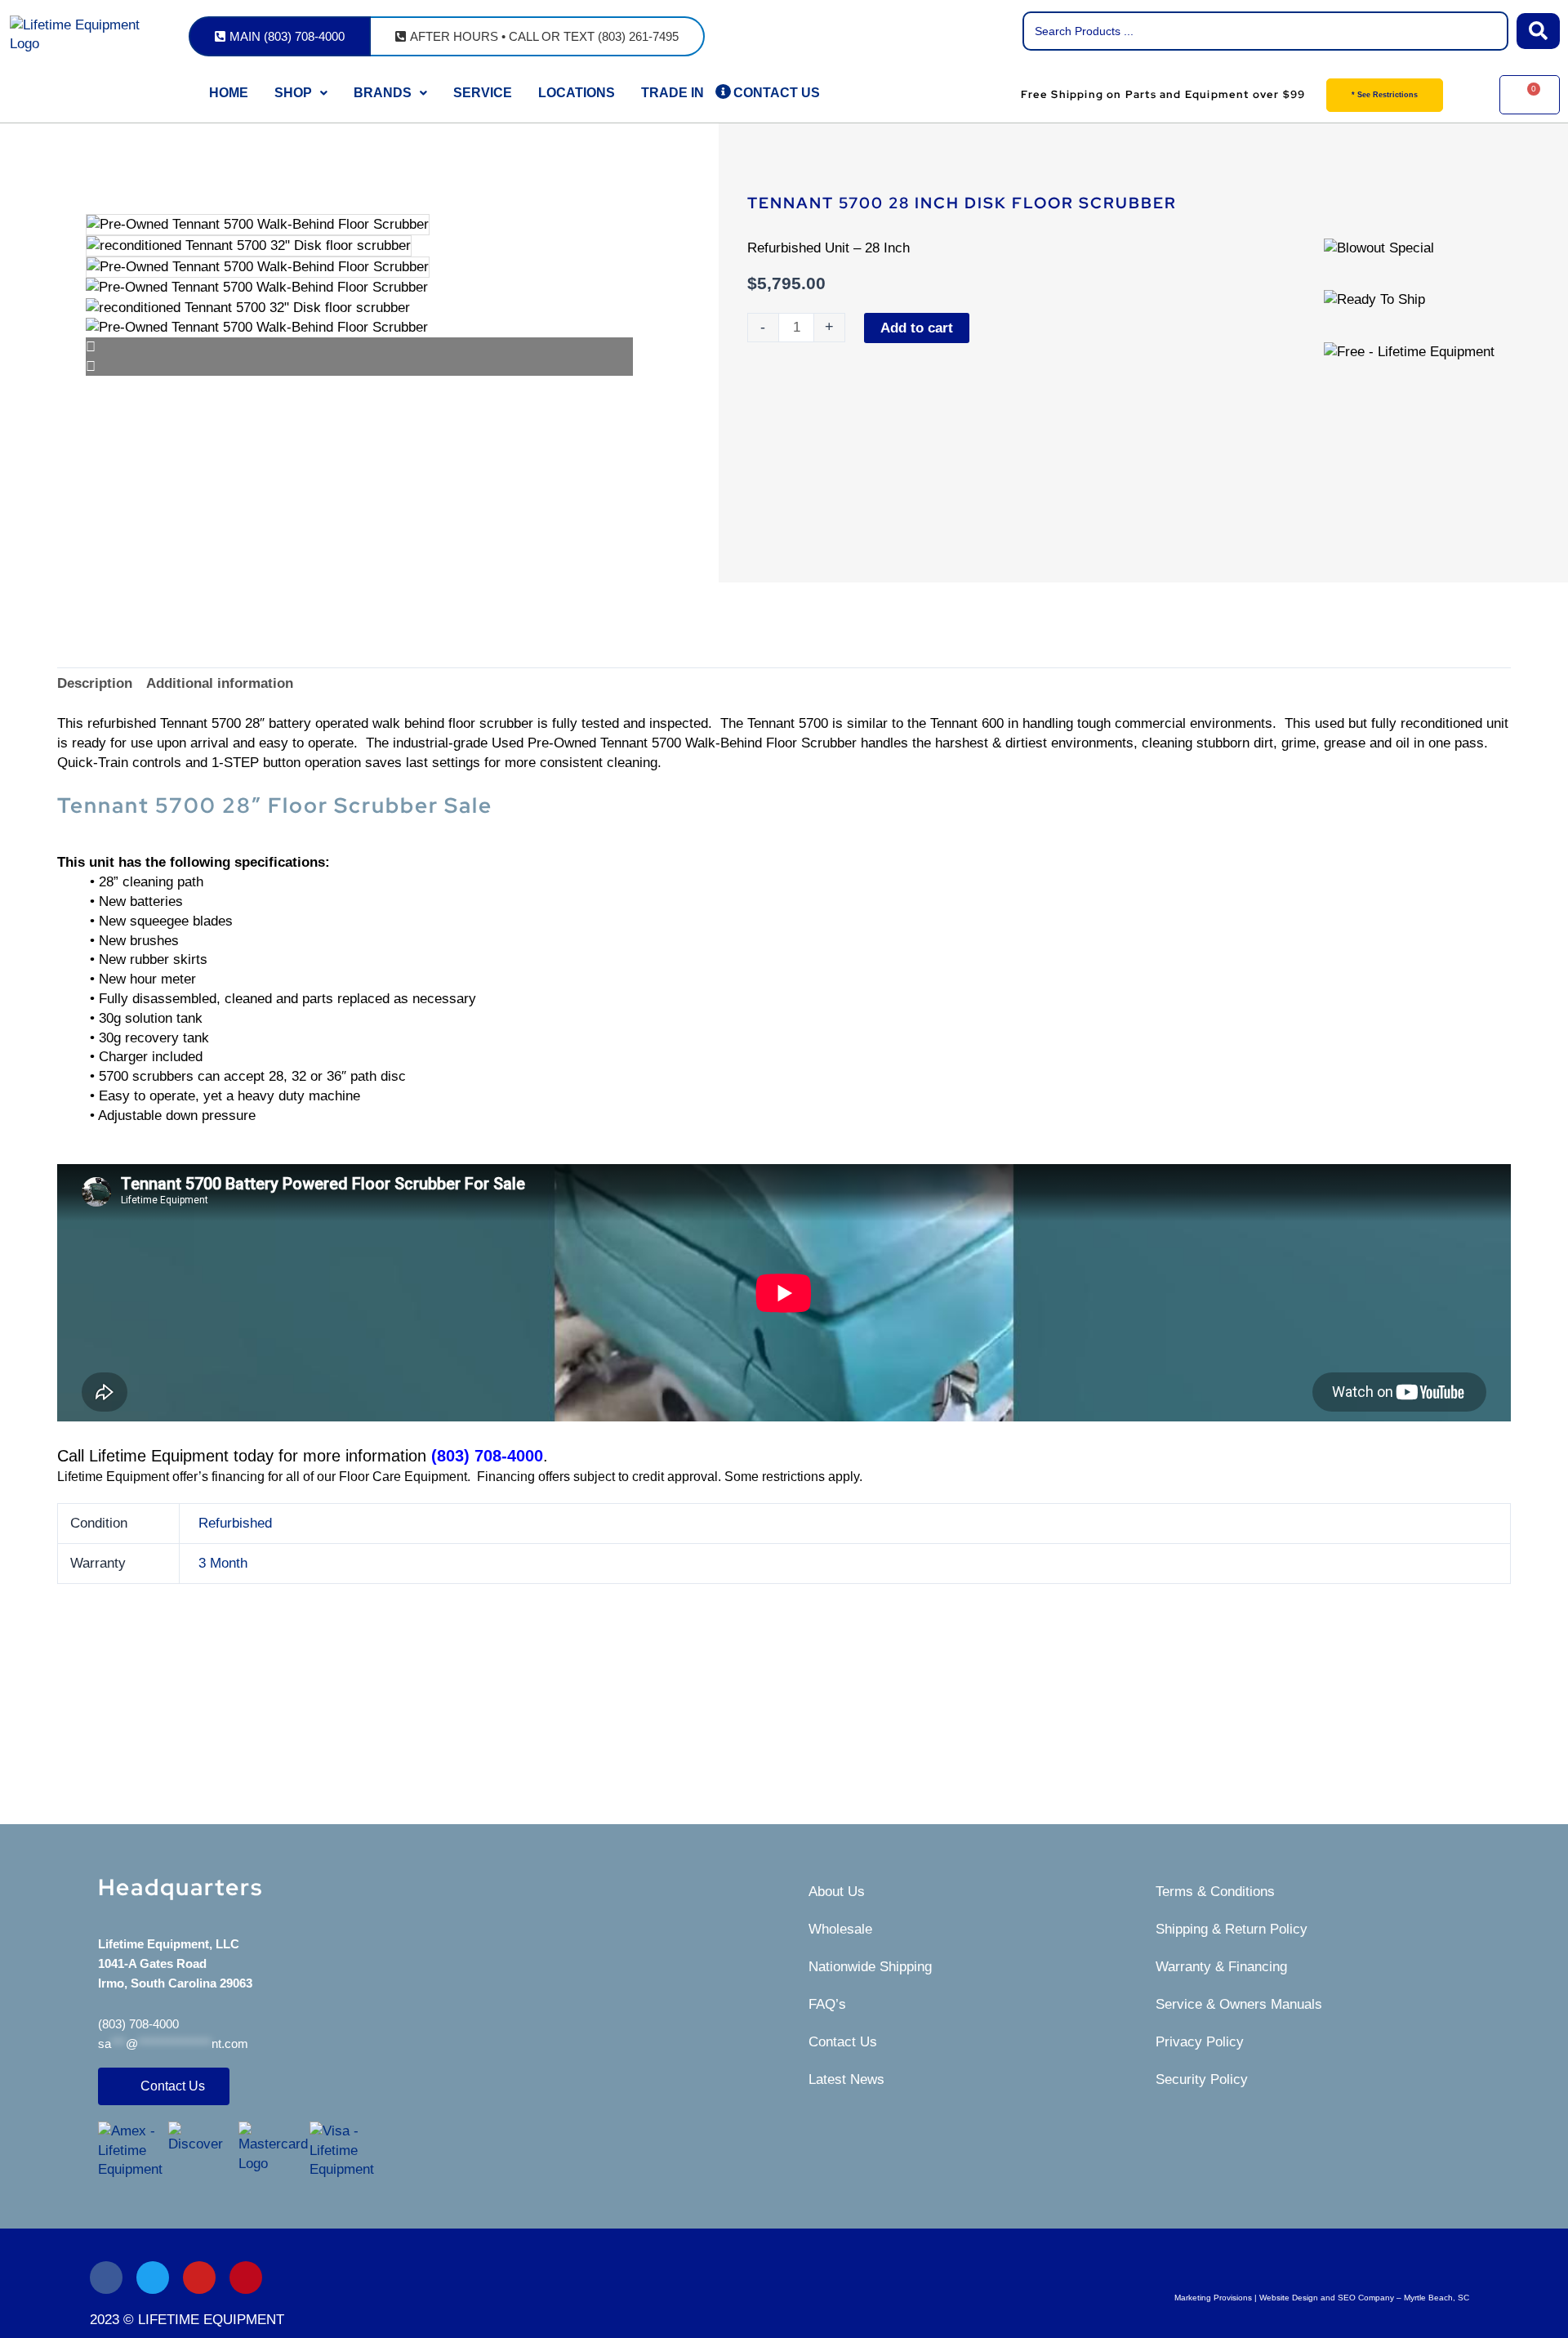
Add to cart (917, 328)
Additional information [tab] (220, 683)
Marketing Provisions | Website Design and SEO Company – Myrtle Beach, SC (1322, 2298)
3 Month (223, 1563)
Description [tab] (95, 683)
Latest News (846, 2079)
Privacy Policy (1200, 2042)
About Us (837, 1892)
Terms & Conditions (1215, 1892)
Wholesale (840, 1929)
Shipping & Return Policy (1232, 1929)
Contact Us (843, 2042)
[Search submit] (1538, 31)
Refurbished (235, 1523)
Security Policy (1202, 2079)
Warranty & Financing (1221, 1967)
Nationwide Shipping (870, 1967)
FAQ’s (827, 2004)
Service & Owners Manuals (1239, 2004)
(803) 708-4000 (138, 2024)
